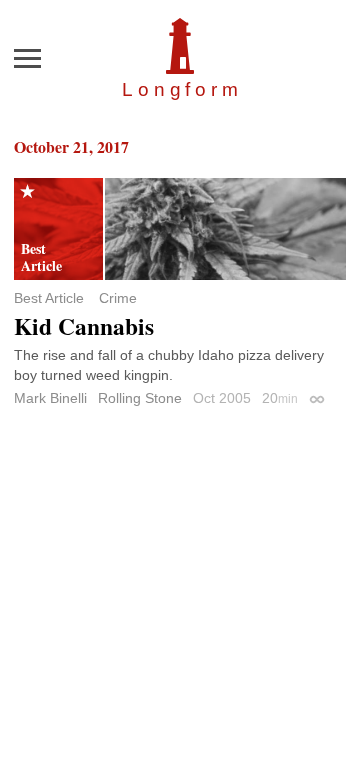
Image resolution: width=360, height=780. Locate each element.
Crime (118, 298)
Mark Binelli (50, 398)
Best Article (49, 298)
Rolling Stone (140, 398)
